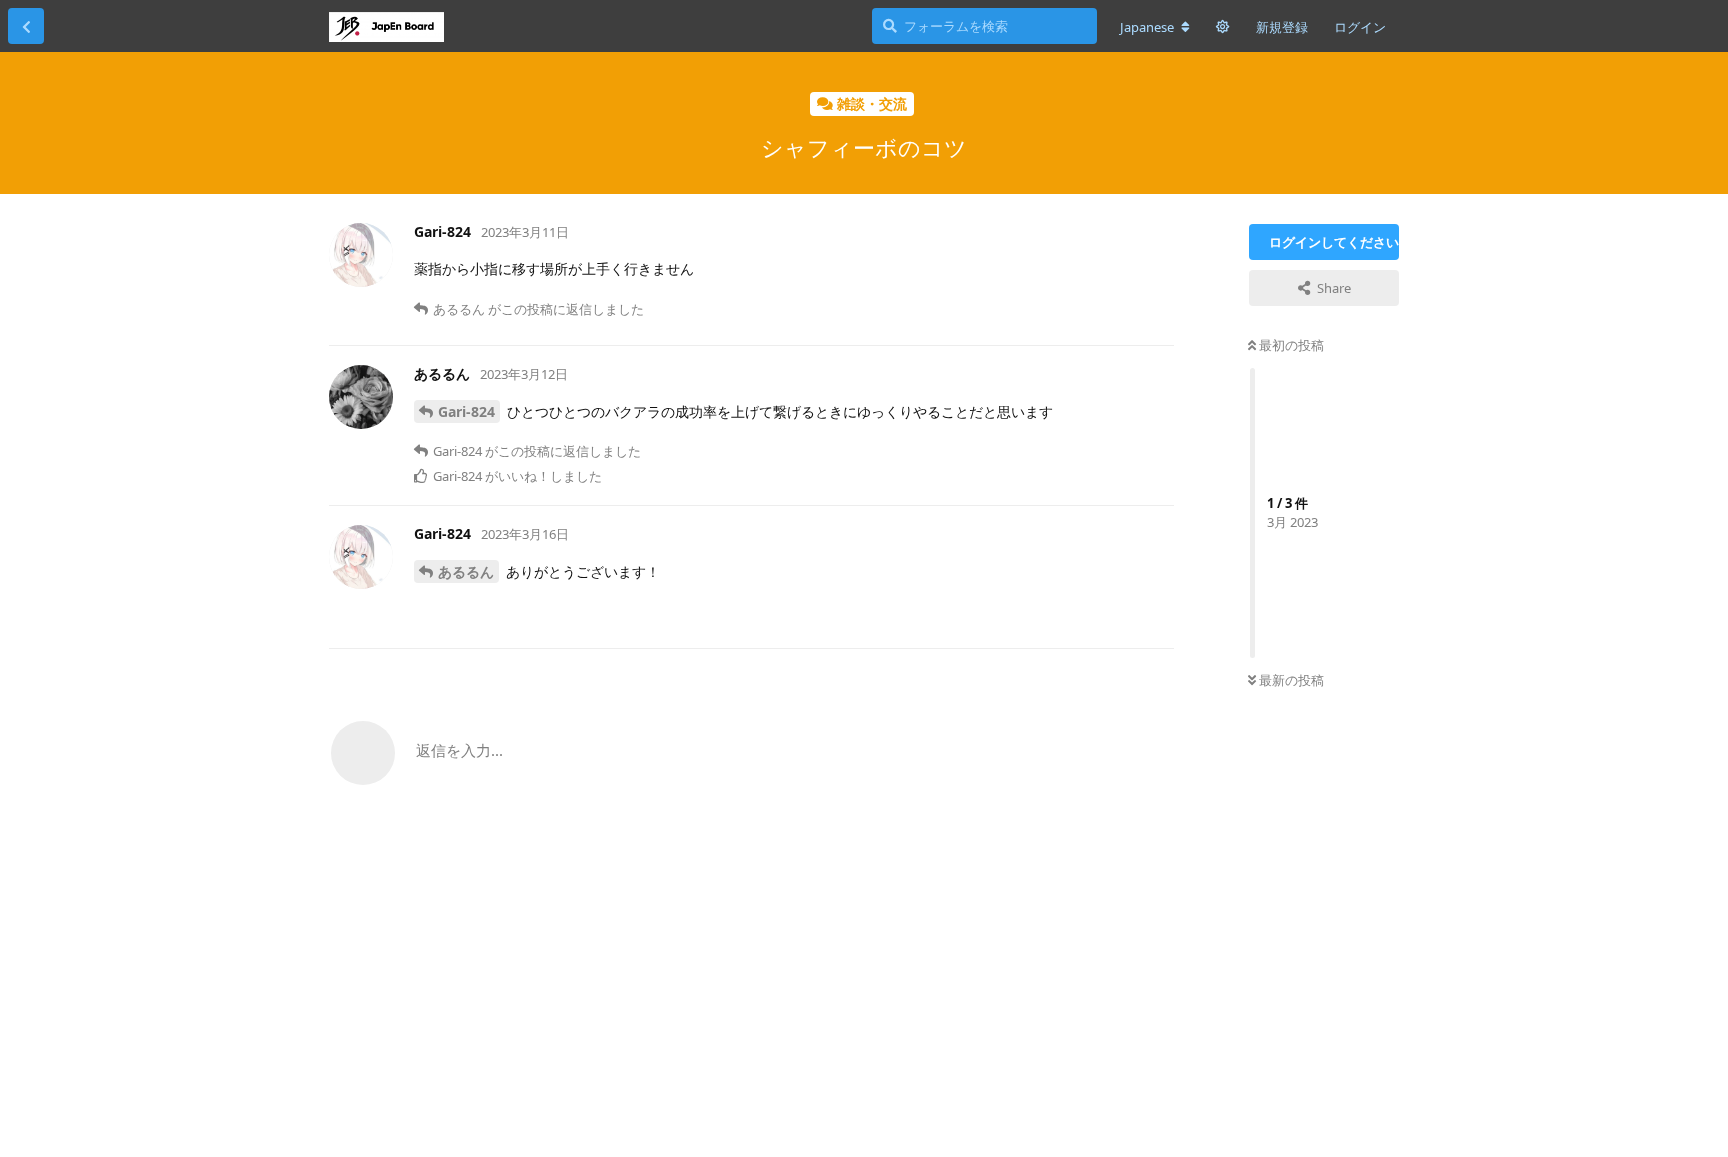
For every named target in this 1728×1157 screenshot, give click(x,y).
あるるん (466, 571)
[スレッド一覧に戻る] (26, 26)
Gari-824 (466, 411)
